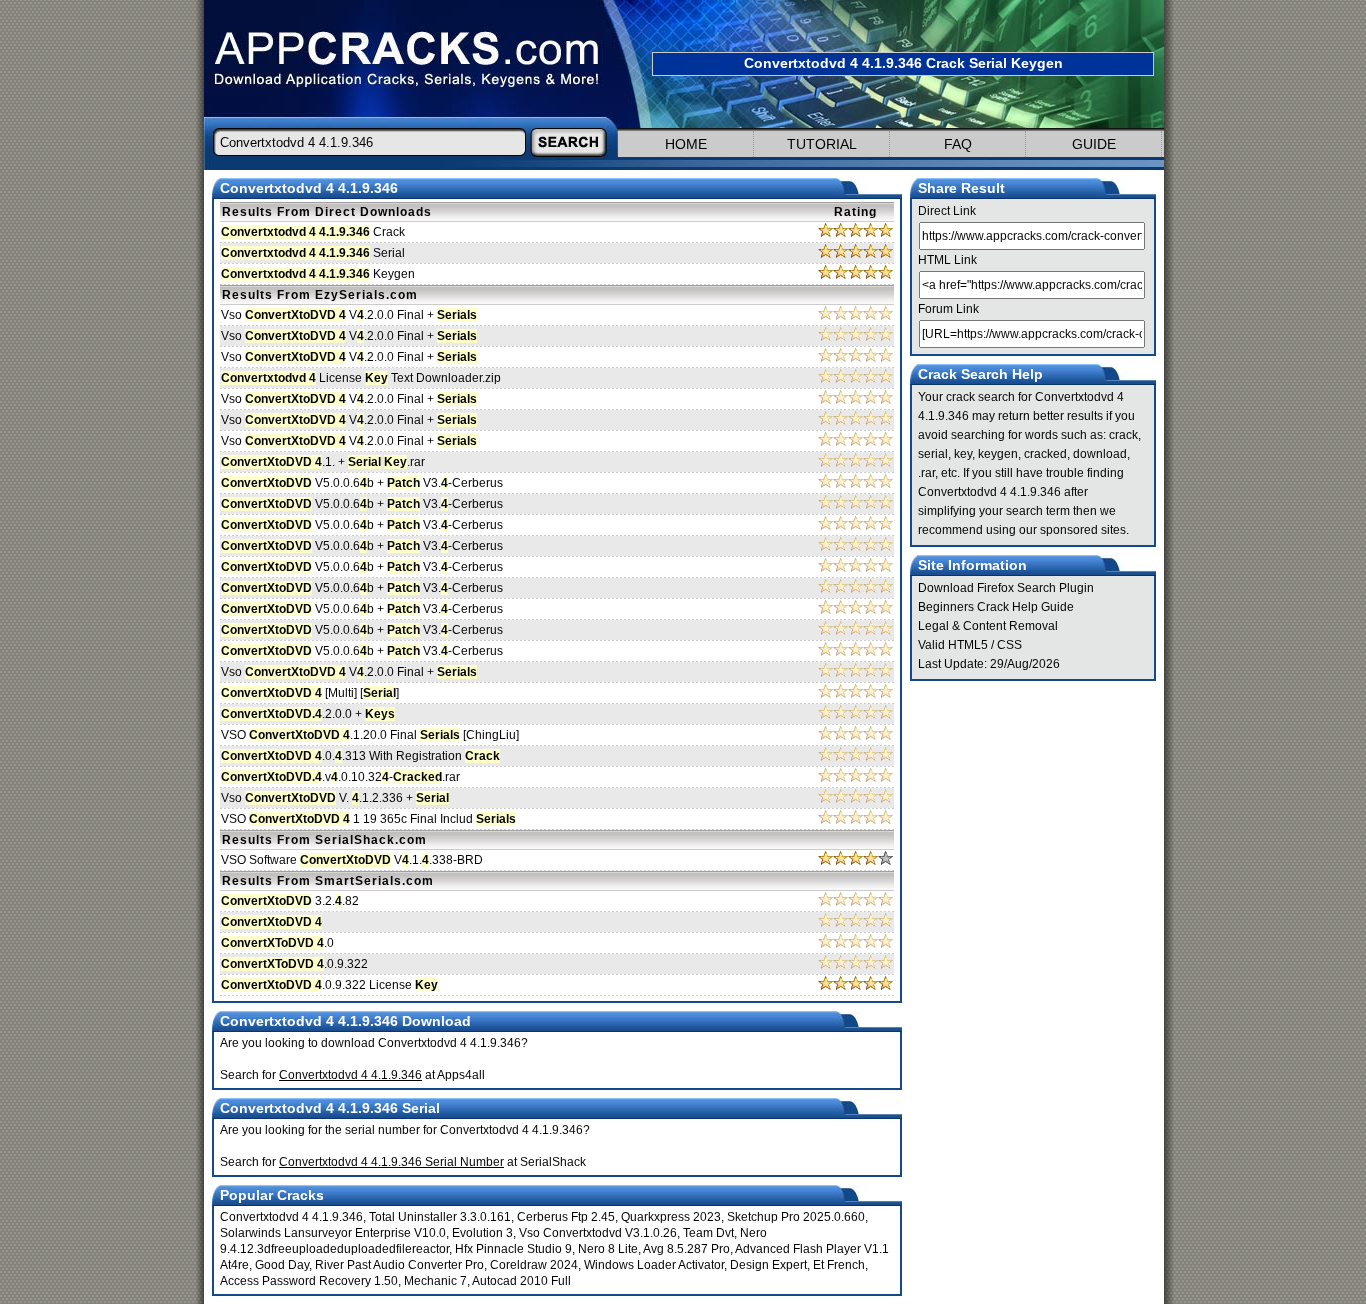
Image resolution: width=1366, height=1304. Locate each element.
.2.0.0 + (308, 714)
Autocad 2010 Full (521, 1281)
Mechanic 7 (435, 1281)
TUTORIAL (822, 144)
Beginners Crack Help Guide (996, 607)
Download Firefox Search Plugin (1006, 588)
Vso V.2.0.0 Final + (349, 315)
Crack (313, 232)
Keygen (318, 274)
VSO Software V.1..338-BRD (352, 860)
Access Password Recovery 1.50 (309, 1281)
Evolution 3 (482, 1233)
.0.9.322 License (329, 985)
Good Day (282, 1265)
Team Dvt (708, 1233)
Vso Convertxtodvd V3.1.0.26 (598, 1233)
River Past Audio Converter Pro (399, 1265)
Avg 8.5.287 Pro (686, 1249)
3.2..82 (290, 901)
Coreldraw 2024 (534, 1265)
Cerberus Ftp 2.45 (566, 1217)
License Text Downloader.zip (361, 378)
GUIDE (1094, 144)
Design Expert (768, 1265)
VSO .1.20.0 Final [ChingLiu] (370, 735)
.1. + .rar (323, 462)
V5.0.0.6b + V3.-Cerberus (362, 483)
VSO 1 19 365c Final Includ (368, 819)
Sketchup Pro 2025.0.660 (796, 1217)
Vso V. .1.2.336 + (335, 798)
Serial (313, 253)
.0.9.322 (294, 964)
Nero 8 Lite (608, 1249)
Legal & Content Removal (988, 626)
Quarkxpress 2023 (671, 1217)
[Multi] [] (310, 693)
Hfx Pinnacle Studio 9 (513, 1249)
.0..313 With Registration (360, 756)
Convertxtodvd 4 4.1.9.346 (291, 1217)
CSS (1009, 645)
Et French (839, 1265)
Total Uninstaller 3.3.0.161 (440, 1217)
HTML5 (968, 645)
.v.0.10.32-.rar (340, 777)
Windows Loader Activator (654, 1265)
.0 (277, 943)
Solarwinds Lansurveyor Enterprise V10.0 (333, 1233)
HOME (686, 144)
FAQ (958, 144)
